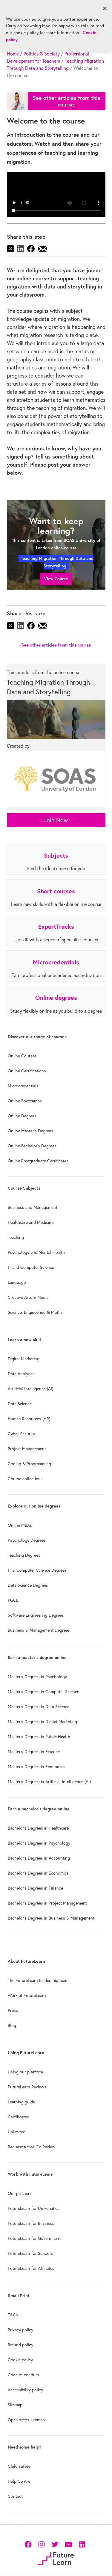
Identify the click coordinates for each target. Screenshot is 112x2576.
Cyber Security (21, 1434)
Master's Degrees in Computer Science (43, 1692)
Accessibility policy (25, 2390)
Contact (15, 2496)
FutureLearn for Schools (30, 2253)
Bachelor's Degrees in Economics (38, 1873)
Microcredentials (23, 1086)
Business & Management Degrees (39, 1630)
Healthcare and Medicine (31, 1222)
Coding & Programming (29, 1464)
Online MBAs (20, 1525)
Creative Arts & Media (28, 1297)
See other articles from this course (56, 645)
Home (13, 54)
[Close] (105, 8)
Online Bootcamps (25, 1101)
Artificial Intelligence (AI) (30, 1389)
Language (17, 1282)
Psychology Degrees (27, 1540)
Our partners (20, 2193)
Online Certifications (27, 1071)
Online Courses (22, 1056)
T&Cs (13, 2315)
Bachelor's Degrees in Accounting (39, 1858)
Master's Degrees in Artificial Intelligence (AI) (49, 1782)
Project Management (27, 1449)
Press (13, 2010)
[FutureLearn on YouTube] (68, 2544)
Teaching (16, 1237)
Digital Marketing (24, 1359)
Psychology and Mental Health (36, 1252)
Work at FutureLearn (27, 1995)
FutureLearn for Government (34, 2238)
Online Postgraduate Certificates (38, 1161)
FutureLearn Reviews (27, 2087)
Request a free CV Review (32, 2147)
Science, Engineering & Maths (35, 1312)
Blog (12, 2025)
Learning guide (21, 2102)
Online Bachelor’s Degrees (32, 1146)
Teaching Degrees (24, 1555)
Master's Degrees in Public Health (39, 1737)
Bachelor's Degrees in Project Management (47, 1903)
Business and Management (33, 1207)
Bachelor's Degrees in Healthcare (38, 1828)
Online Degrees (22, 1116)
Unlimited (17, 2132)
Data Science (20, 1404)
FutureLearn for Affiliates (31, 2268)
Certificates (18, 2117)
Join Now (56, 820)
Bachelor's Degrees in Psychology (39, 1843)
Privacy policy (20, 2330)
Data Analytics (21, 1374)
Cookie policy (20, 2360)
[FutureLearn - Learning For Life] (56, 2558)
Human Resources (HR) (29, 1419)
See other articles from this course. (66, 101)
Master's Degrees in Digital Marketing (42, 1722)
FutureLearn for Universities (34, 2208)
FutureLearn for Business (31, 2223)
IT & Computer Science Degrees (37, 1570)
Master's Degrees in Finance (34, 1752)
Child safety (19, 2466)
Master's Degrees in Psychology (37, 1677)
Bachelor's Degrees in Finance (35, 1888)
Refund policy (20, 2345)
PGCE (13, 1600)
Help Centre (19, 2481)
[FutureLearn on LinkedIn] (82, 2544)
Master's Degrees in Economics (37, 1767)
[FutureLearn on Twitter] (55, 2544)
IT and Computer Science (31, 1267)
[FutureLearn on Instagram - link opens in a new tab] (41, 2544)
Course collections (25, 1479)
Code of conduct (23, 2375)
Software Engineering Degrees (36, 1615)
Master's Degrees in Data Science (39, 1707)
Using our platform (25, 2072)
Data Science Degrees (28, 1585)
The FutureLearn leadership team (38, 1980)
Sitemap (15, 2405)
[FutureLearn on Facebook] (29, 2544)
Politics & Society (42, 54)
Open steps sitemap (26, 2420)
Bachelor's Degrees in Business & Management (51, 1918)
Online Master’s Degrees (30, 1131)
